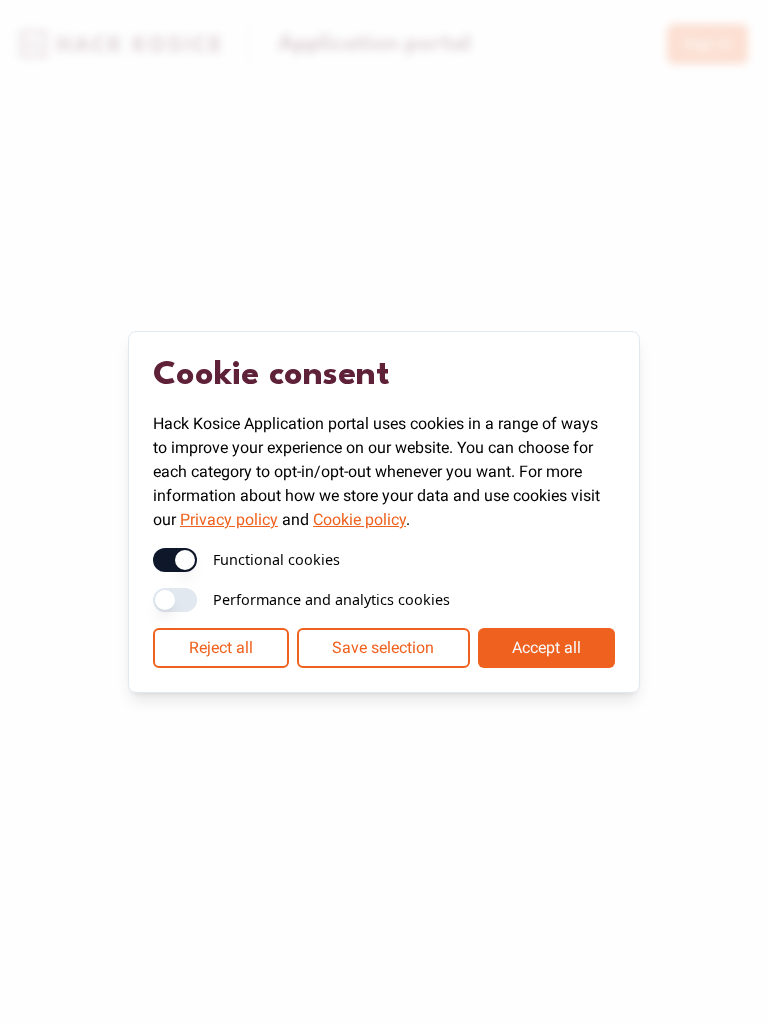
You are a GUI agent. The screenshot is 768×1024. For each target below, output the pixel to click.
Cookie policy (359, 519)
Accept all (546, 647)
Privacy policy (229, 519)
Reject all (221, 647)
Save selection (383, 647)
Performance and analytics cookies (331, 600)
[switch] (175, 560)
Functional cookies (276, 560)
